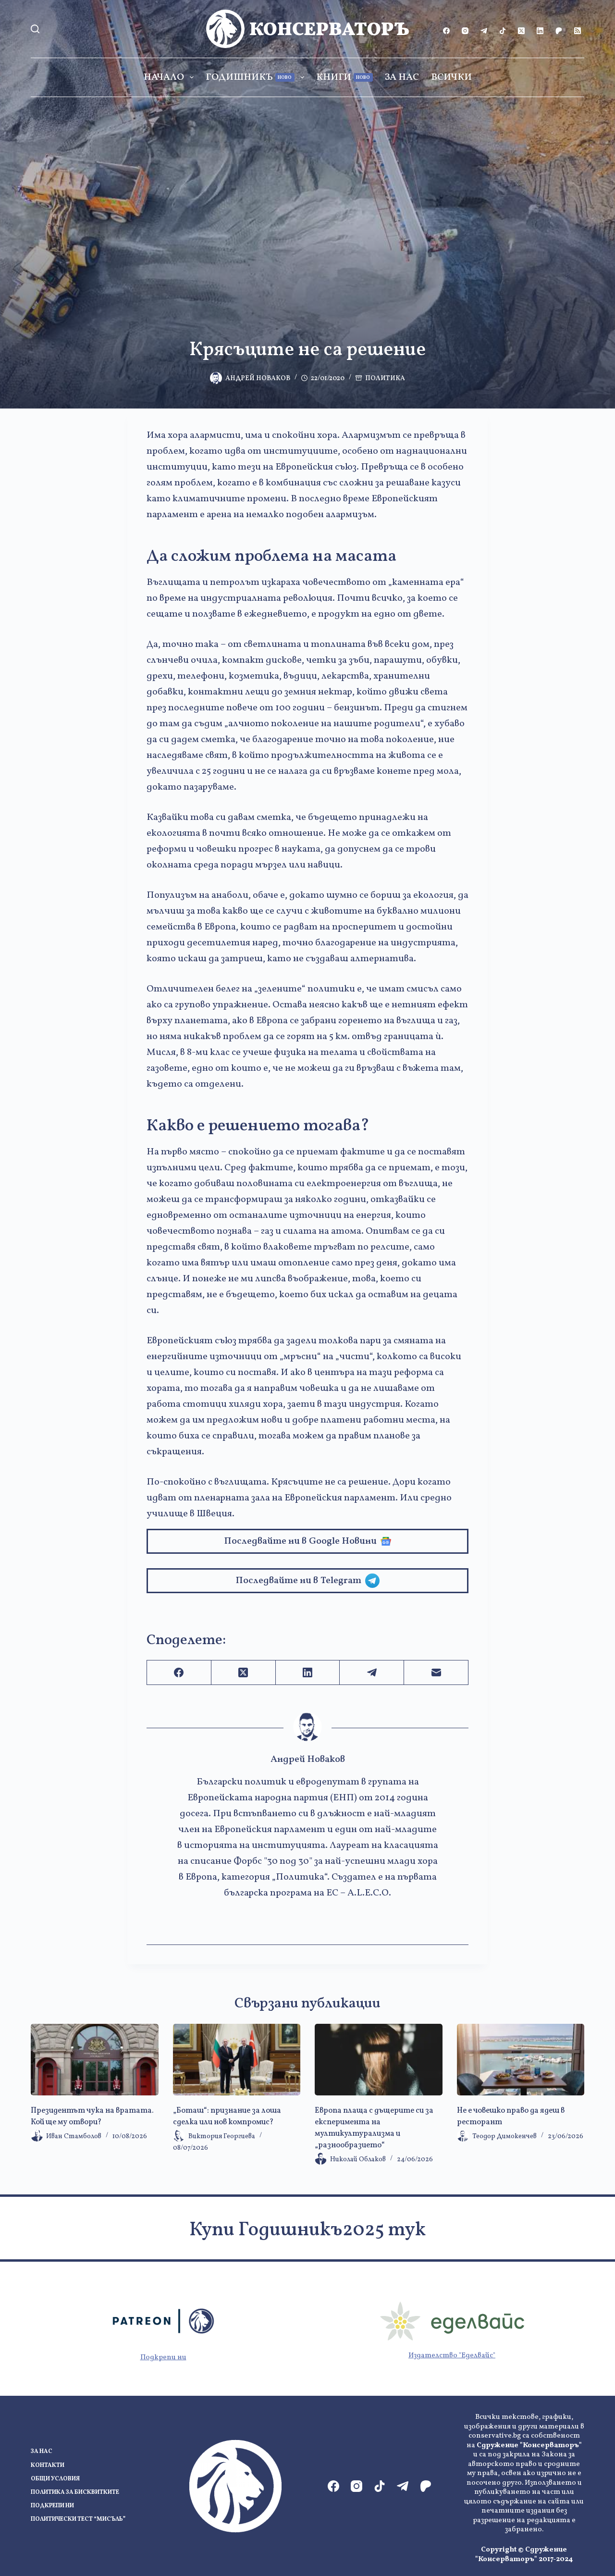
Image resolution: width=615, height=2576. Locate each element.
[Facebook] (446, 31)
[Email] (436, 1673)
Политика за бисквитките (75, 2493)
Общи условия (55, 2479)
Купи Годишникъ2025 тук (307, 2230)
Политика (385, 378)
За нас (402, 77)
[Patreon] (559, 31)
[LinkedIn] (540, 31)
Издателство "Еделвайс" (452, 2356)
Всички (451, 77)
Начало (164, 77)
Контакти (48, 2466)
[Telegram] (484, 31)
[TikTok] (503, 31)
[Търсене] (35, 29)
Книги (343, 77)
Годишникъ (249, 77)
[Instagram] (465, 31)
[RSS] (578, 31)
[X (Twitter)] (521, 31)
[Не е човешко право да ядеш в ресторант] (521, 2060)
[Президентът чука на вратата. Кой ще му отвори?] (95, 2060)
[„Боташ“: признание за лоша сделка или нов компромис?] (237, 2060)
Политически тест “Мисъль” (78, 2520)
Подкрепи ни (163, 2358)
